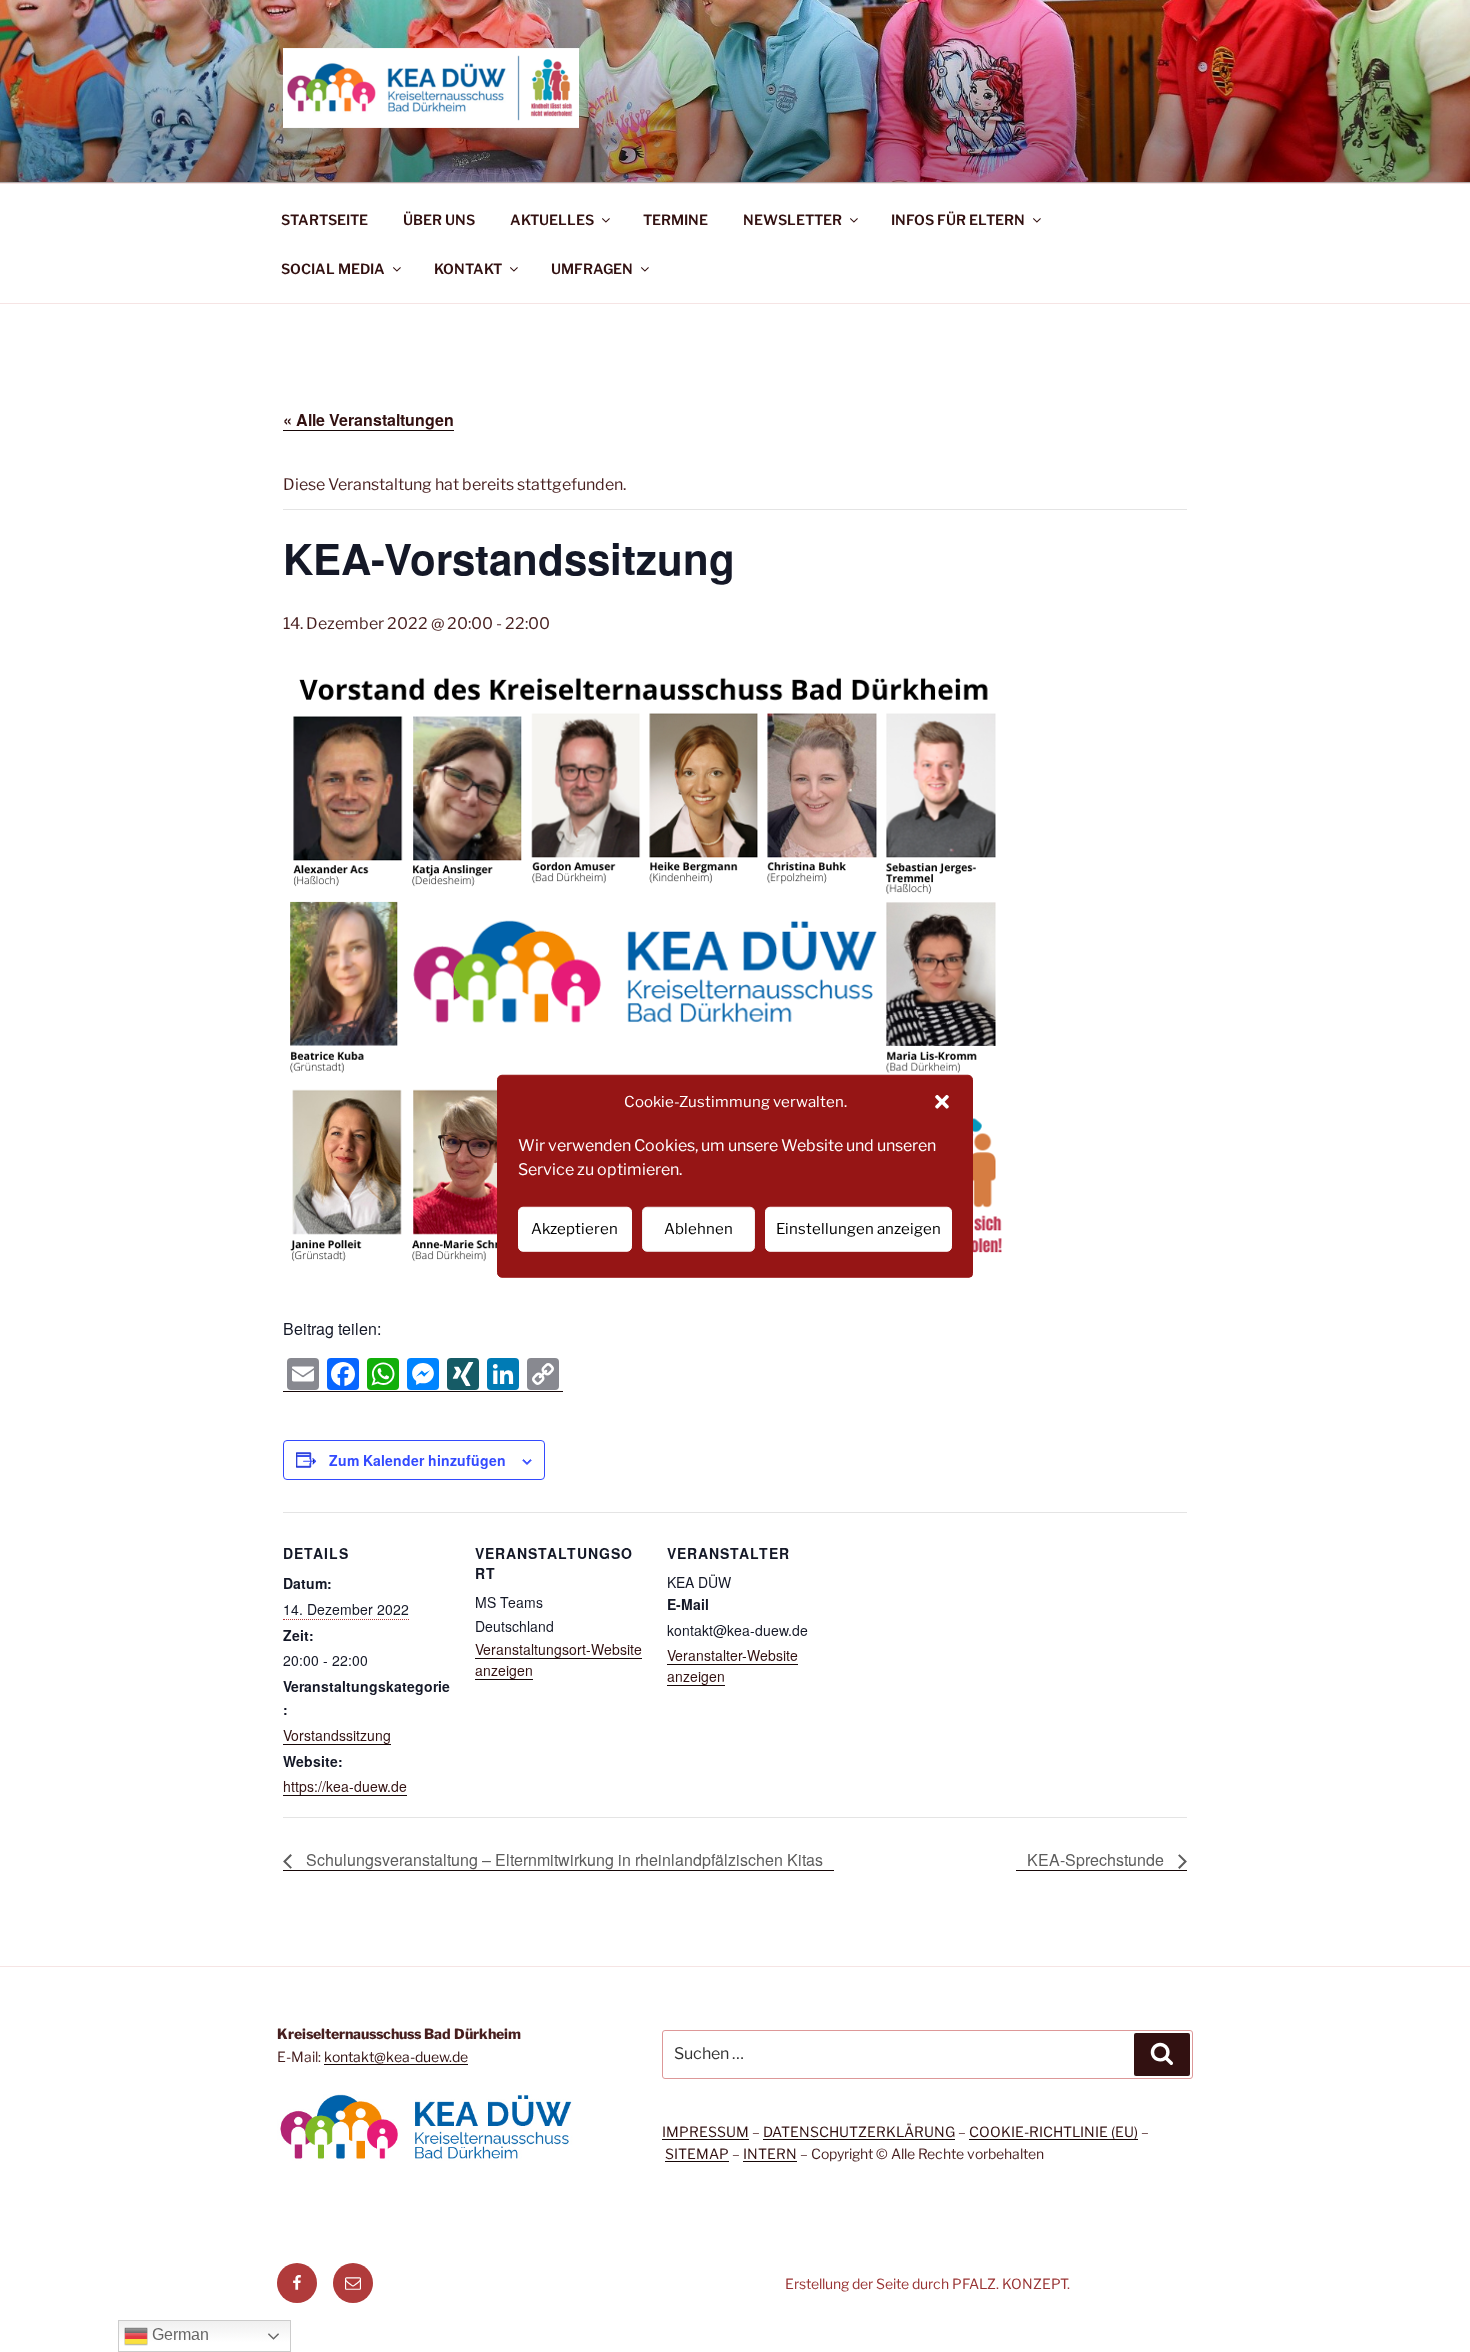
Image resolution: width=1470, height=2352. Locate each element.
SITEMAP (697, 2153)
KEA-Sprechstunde (1097, 1859)
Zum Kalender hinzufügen (417, 1460)
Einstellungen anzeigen (858, 1229)
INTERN (770, 2153)
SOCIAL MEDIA (333, 268)
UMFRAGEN (592, 268)
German (178, 2334)
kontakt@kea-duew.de (396, 2056)
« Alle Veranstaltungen (368, 419)
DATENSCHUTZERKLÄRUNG (859, 2131)
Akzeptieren (574, 1229)
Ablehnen (698, 1229)
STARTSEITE (324, 219)
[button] (942, 1102)
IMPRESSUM (705, 2131)
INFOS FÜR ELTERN (958, 219)
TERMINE (675, 219)
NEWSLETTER (792, 219)
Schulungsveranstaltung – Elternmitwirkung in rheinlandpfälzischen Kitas (562, 1859)
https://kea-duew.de (345, 1786)
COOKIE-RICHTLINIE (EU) (1053, 2131)
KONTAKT (468, 268)
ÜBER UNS (439, 219)
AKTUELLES (552, 219)
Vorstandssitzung (337, 1735)
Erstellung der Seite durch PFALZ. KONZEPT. (927, 2283)
